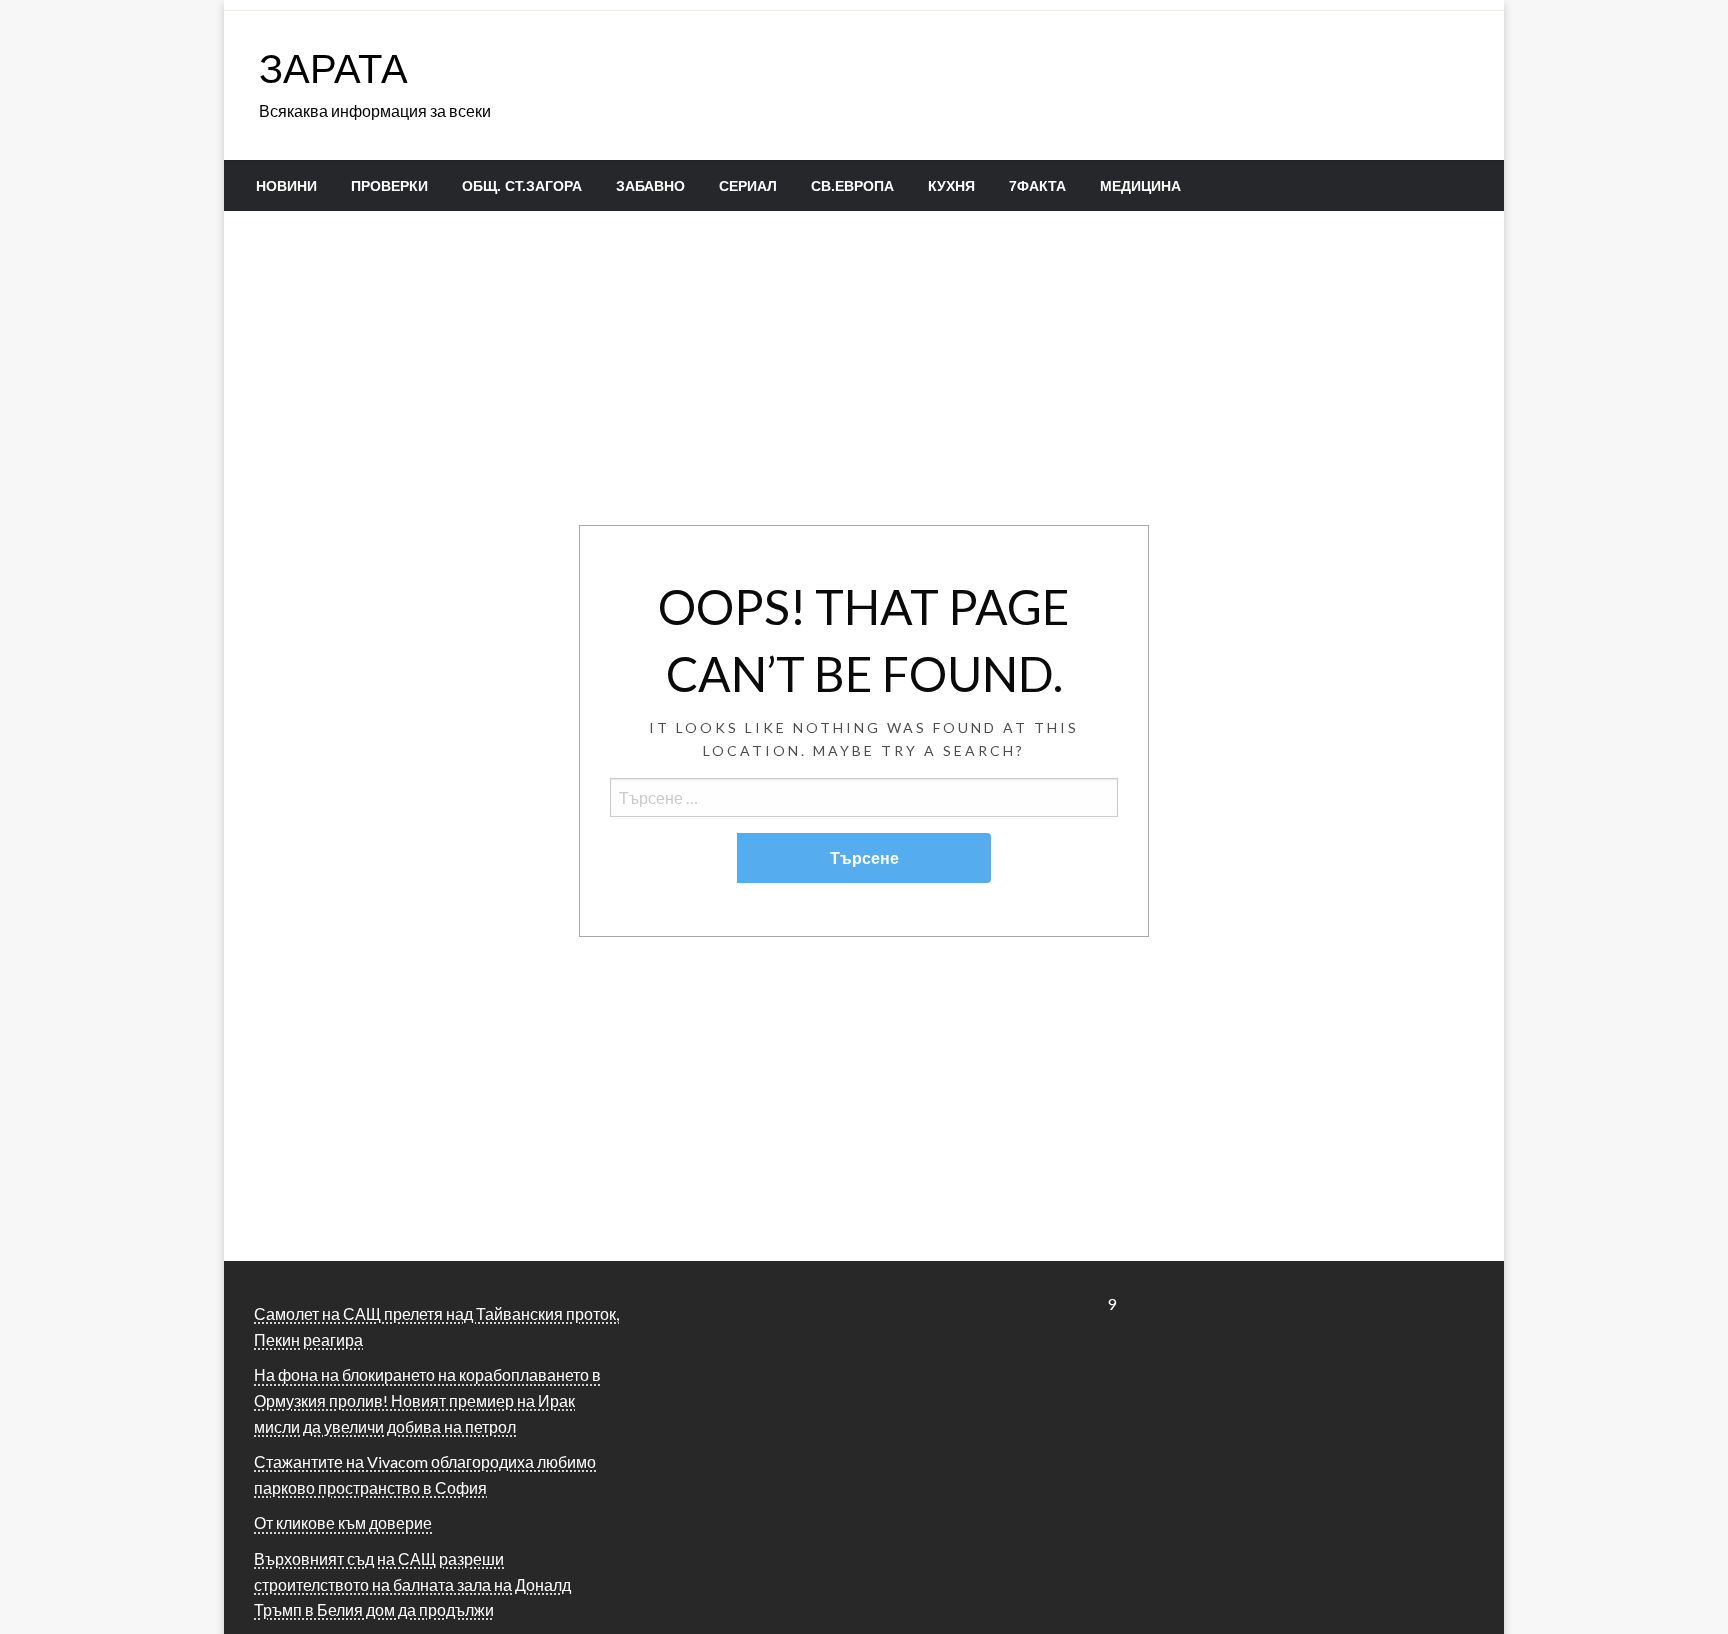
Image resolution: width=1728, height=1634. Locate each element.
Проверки (389, 186)
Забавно (650, 186)
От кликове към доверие (343, 1522)
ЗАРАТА (333, 68)
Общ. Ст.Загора (522, 186)
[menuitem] (286, 186)
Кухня (951, 186)
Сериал (748, 186)
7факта (1037, 186)
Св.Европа (852, 186)
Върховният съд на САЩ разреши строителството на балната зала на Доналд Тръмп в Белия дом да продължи (412, 1584)
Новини (286, 186)
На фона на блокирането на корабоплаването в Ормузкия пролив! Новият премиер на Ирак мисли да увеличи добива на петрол (427, 1400)
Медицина (1140, 186)
